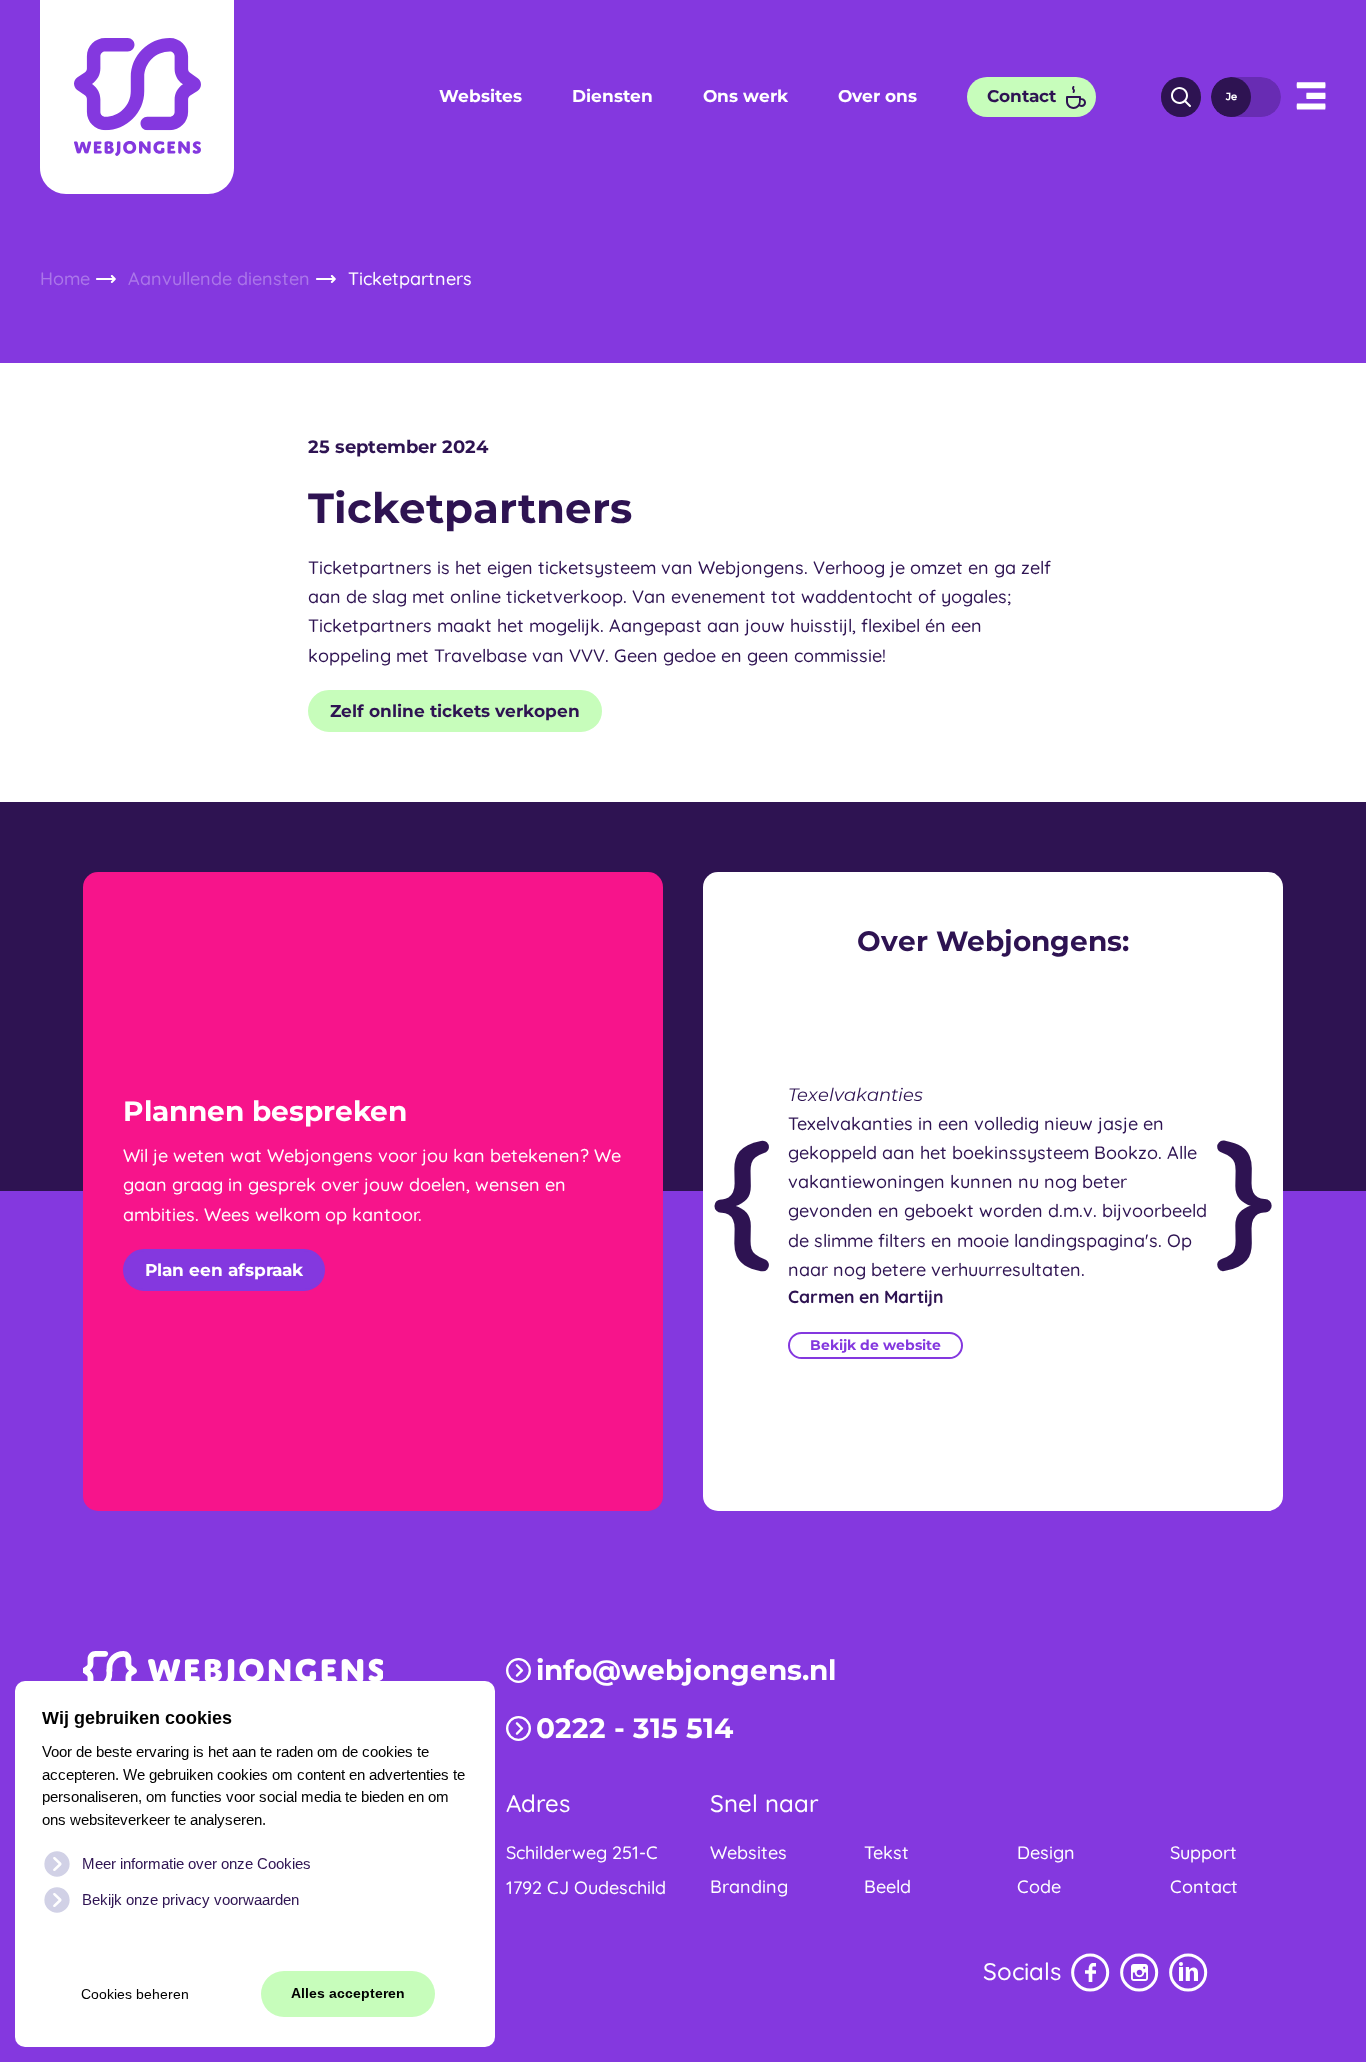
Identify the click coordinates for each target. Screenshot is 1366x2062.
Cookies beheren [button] (135, 1994)
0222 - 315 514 (634, 1728)
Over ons (877, 96)
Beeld (887, 1886)
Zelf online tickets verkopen (455, 711)
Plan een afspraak (224, 1270)
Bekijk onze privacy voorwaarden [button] (190, 1899)
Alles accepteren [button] (348, 1993)
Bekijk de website (875, 1345)
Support (1203, 1852)
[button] (1311, 97)
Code (1039, 1886)
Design (1046, 1852)
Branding (749, 1886)
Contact (1021, 96)
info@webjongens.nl (686, 1670)
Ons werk (745, 96)
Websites (480, 96)
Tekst (886, 1852)
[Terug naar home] (137, 97)
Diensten (612, 96)
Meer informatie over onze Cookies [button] (196, 1863)
